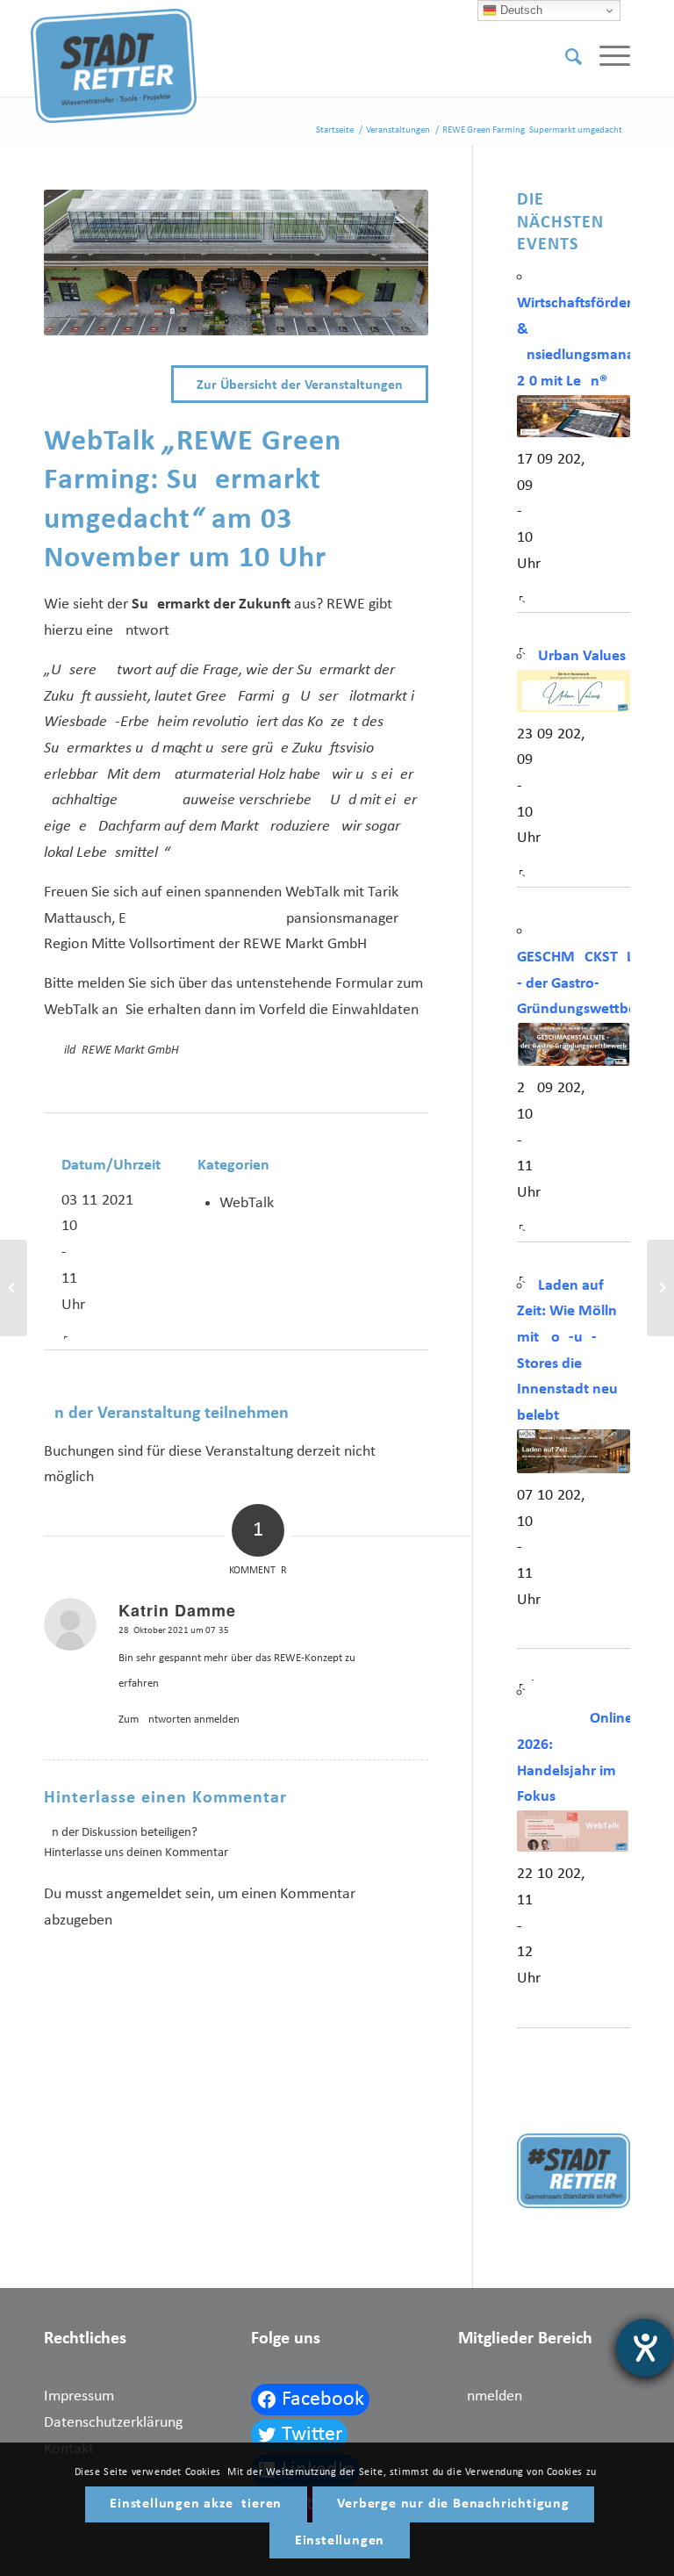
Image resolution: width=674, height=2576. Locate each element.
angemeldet (144, 1894)
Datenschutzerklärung (113, 2423)
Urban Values (582, 656)
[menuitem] (565, 57)
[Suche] (565, 57)
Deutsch (520, 10)
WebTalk (247, 1203)
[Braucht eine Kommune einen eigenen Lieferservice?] (660, 1288)
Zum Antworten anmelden (179, 1720)
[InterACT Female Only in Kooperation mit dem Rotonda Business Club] (14, 1288)
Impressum (79, 2396)
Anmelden (490, 2396)
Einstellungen (340, 2541)
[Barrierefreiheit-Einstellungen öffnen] (645, 2348)
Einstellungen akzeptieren (196, 2504)
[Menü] (606, 57)
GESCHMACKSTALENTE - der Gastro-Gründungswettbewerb (593, 983)
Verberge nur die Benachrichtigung (453, 2504)
